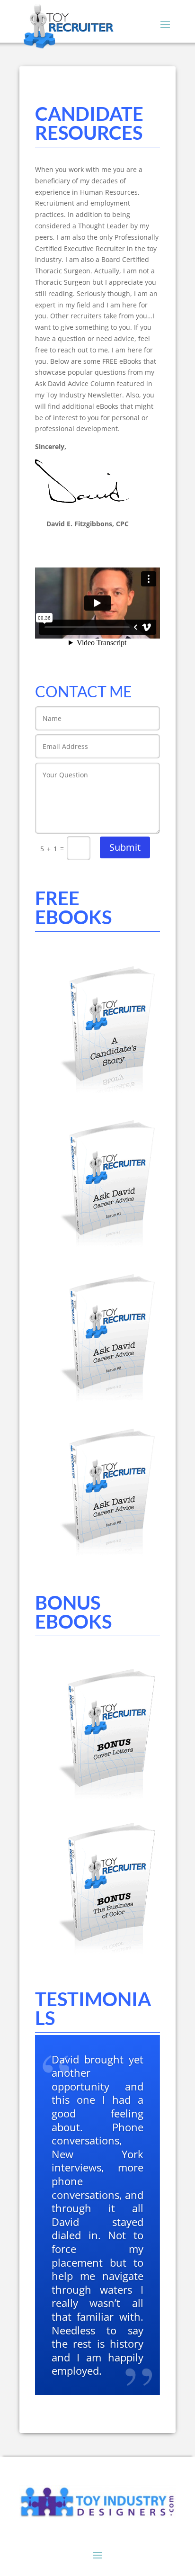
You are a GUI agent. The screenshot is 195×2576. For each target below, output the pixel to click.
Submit (125, 847)
